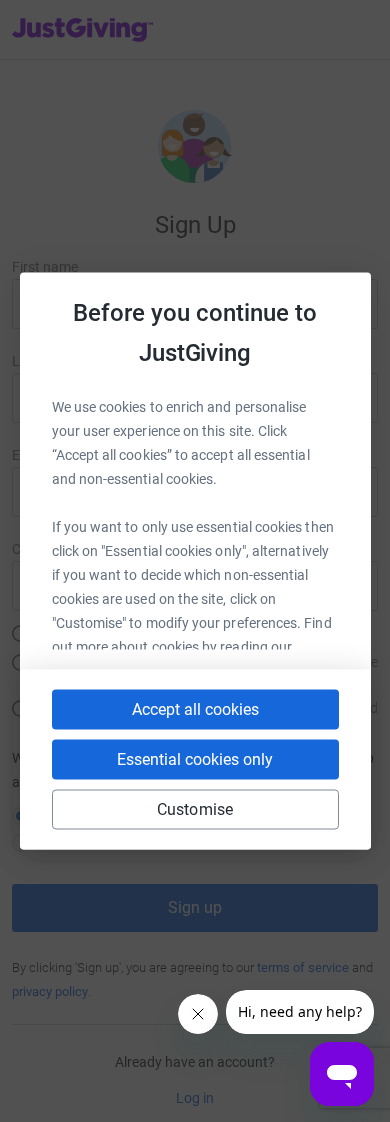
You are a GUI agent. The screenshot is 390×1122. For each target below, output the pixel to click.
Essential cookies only (195, 759)
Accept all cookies (195, 709)
